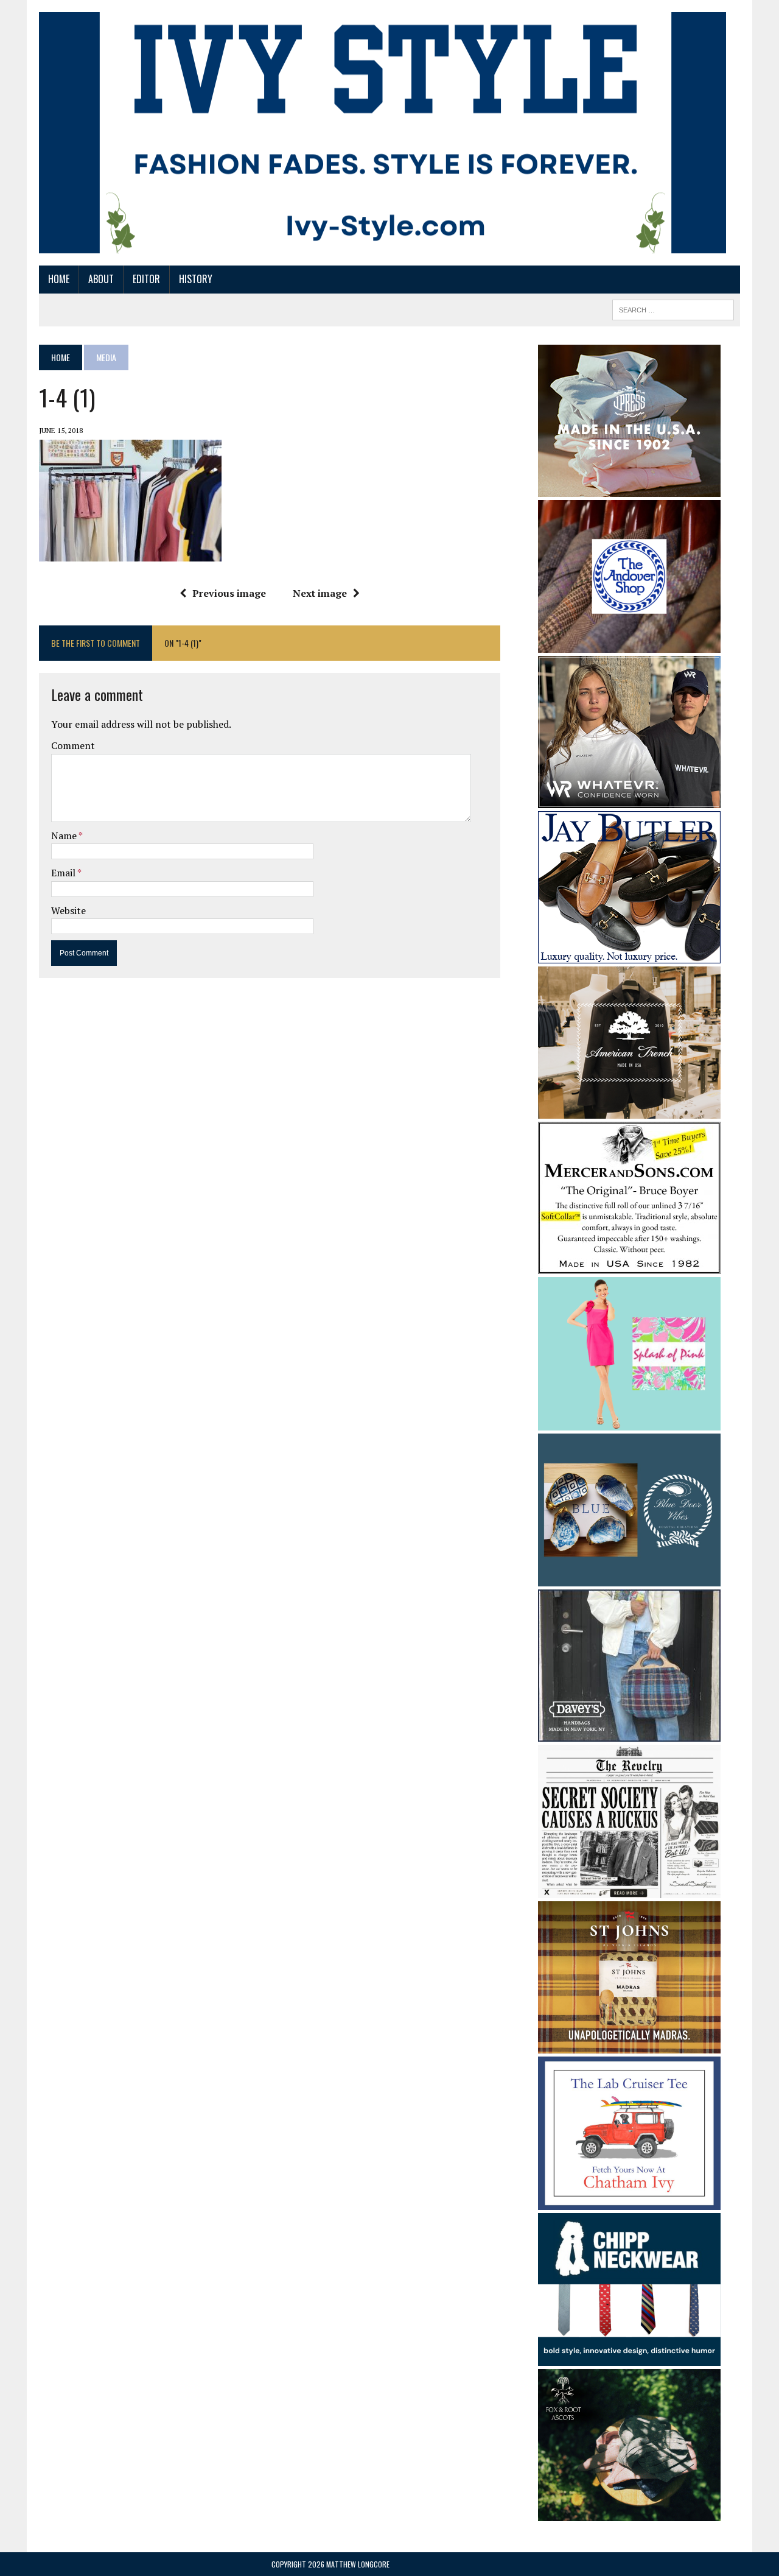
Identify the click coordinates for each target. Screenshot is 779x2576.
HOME (59, 279)
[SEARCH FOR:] (673, 308)
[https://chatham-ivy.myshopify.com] (629, 2201)
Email (64, 873)
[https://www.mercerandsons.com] (629, 1265)
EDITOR (146, 279)
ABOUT (101, 279)
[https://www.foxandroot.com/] (629, 2513)
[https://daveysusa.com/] (629, 1733)
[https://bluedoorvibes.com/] (629, 1578)
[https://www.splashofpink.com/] (629, 1422)
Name (65, 836)
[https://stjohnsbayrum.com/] (629, 2046)
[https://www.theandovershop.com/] (629, 644)
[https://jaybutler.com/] (629, 955)
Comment (73, 745)
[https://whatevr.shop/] (629, 800)
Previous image (229, 593)
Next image (320, 593)
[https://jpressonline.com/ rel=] (629, 488)
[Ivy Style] (383, 133)
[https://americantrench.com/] (629, 1110)
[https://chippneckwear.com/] (629, 2358)
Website (68, 910)
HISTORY (196, 279)
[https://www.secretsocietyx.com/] (629, 1890)
